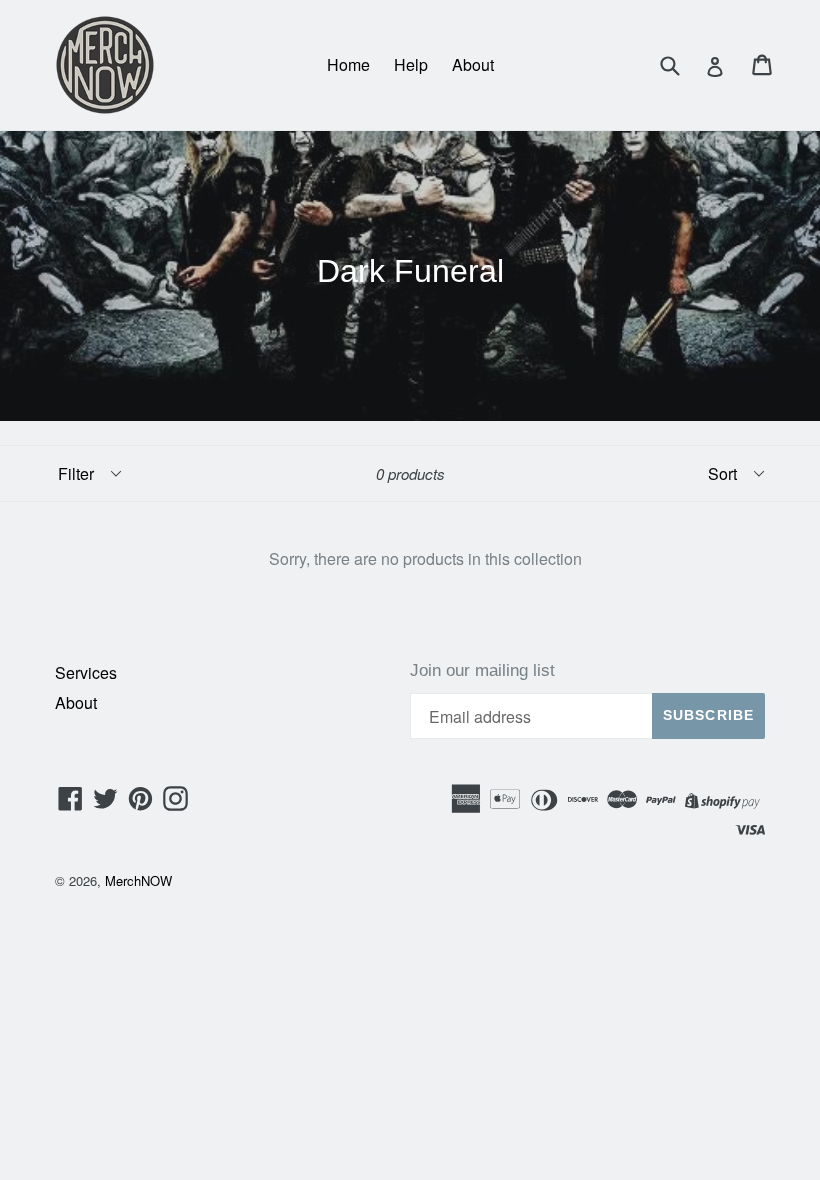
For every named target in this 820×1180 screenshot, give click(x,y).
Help (411, 64)
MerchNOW (138, 880)
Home (348, 64)
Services (86, 672)
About (473, 64)
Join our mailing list (482, 670)
